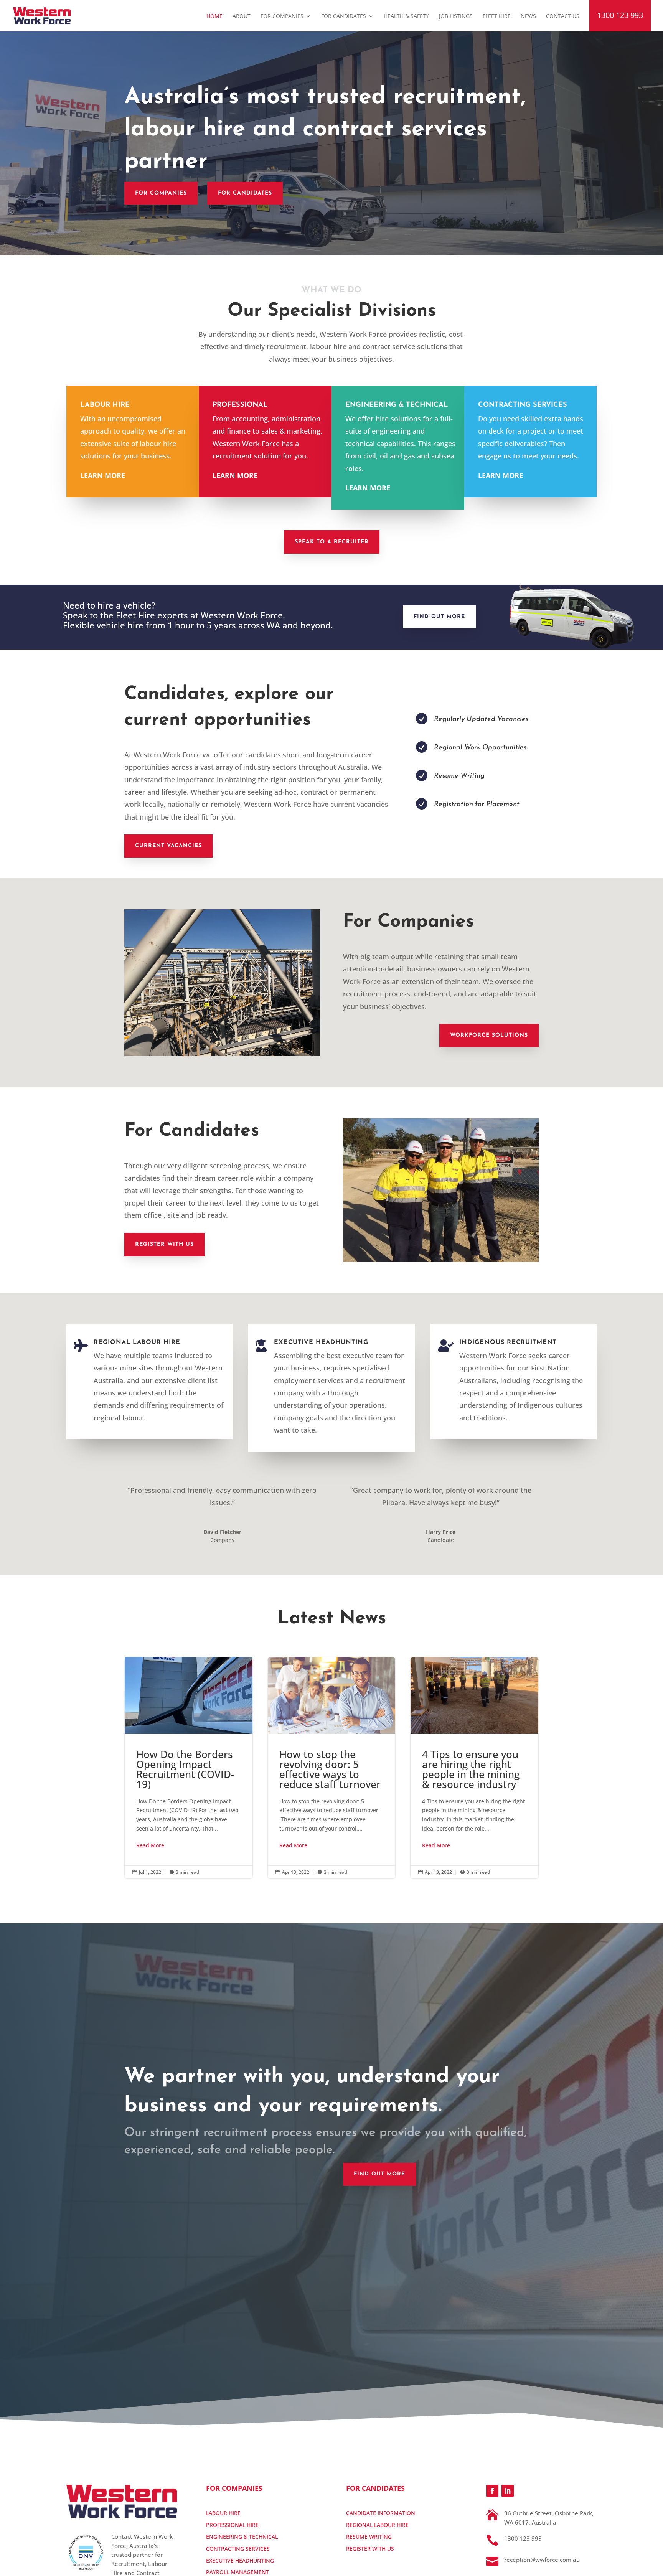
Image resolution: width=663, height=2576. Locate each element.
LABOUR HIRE (223, 2513)
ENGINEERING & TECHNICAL (242, 2537)
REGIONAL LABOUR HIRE (377, 2525)
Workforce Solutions (489, 1035)
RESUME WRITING (369, 2537)
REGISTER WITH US (164, 1244)
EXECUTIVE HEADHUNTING (240, 2560)
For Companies (282, 16)
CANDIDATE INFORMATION (381, 2513)
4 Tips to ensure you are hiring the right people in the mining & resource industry (474, 1768)
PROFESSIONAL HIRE (232, 2525)
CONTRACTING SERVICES (238, 2549)
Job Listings (456, 16)
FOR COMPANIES (161, 193)
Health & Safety (406, 16)
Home (214, 16)
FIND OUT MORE (439, 617)
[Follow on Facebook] (492, 2491)
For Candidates (344, 16)
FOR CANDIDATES (245, 193)
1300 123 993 (620, 16)
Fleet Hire (497, 16)
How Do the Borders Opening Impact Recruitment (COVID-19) (189, 1768)
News (528, 16)
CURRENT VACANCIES (168, 846)
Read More (150, 1845)
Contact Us (563, 16)
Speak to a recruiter (332, 542)
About (242, 16)
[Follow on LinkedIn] (508, 2491)
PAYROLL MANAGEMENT (237, 2572)
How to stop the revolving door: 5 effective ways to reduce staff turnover (332, 1768)
